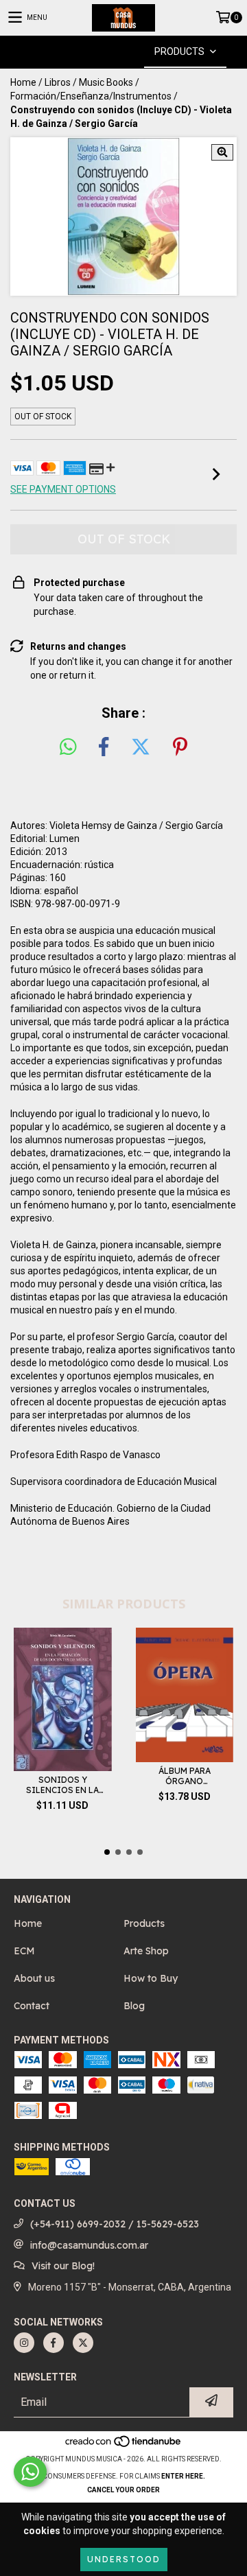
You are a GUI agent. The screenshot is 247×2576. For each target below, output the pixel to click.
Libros (58, 82)
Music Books (106, 82)
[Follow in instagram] (24, 2343)
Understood (124, 2559)
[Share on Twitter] (141, 747)
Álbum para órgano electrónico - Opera (185, 1776)
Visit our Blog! (63, 2266)
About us (34, 1978)
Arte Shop (146, 1951)
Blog (134, 2006)
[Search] (103, 52)
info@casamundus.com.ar (89, 2245)
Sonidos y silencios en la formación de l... (62, 1785)
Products (144, 1923)
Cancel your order (123, 2490)
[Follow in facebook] (54, 2343)
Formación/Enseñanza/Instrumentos (91, 96)
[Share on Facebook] (104, 747)
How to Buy (151, 1978)
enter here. (183, 2476)
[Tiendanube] (124, 2445)
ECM (24, 1951)
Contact (32, 2006)
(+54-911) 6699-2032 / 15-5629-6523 (115, 2224)
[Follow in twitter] (83, 2343)
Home (23, 82)
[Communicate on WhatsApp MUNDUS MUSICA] (30, 2472)
